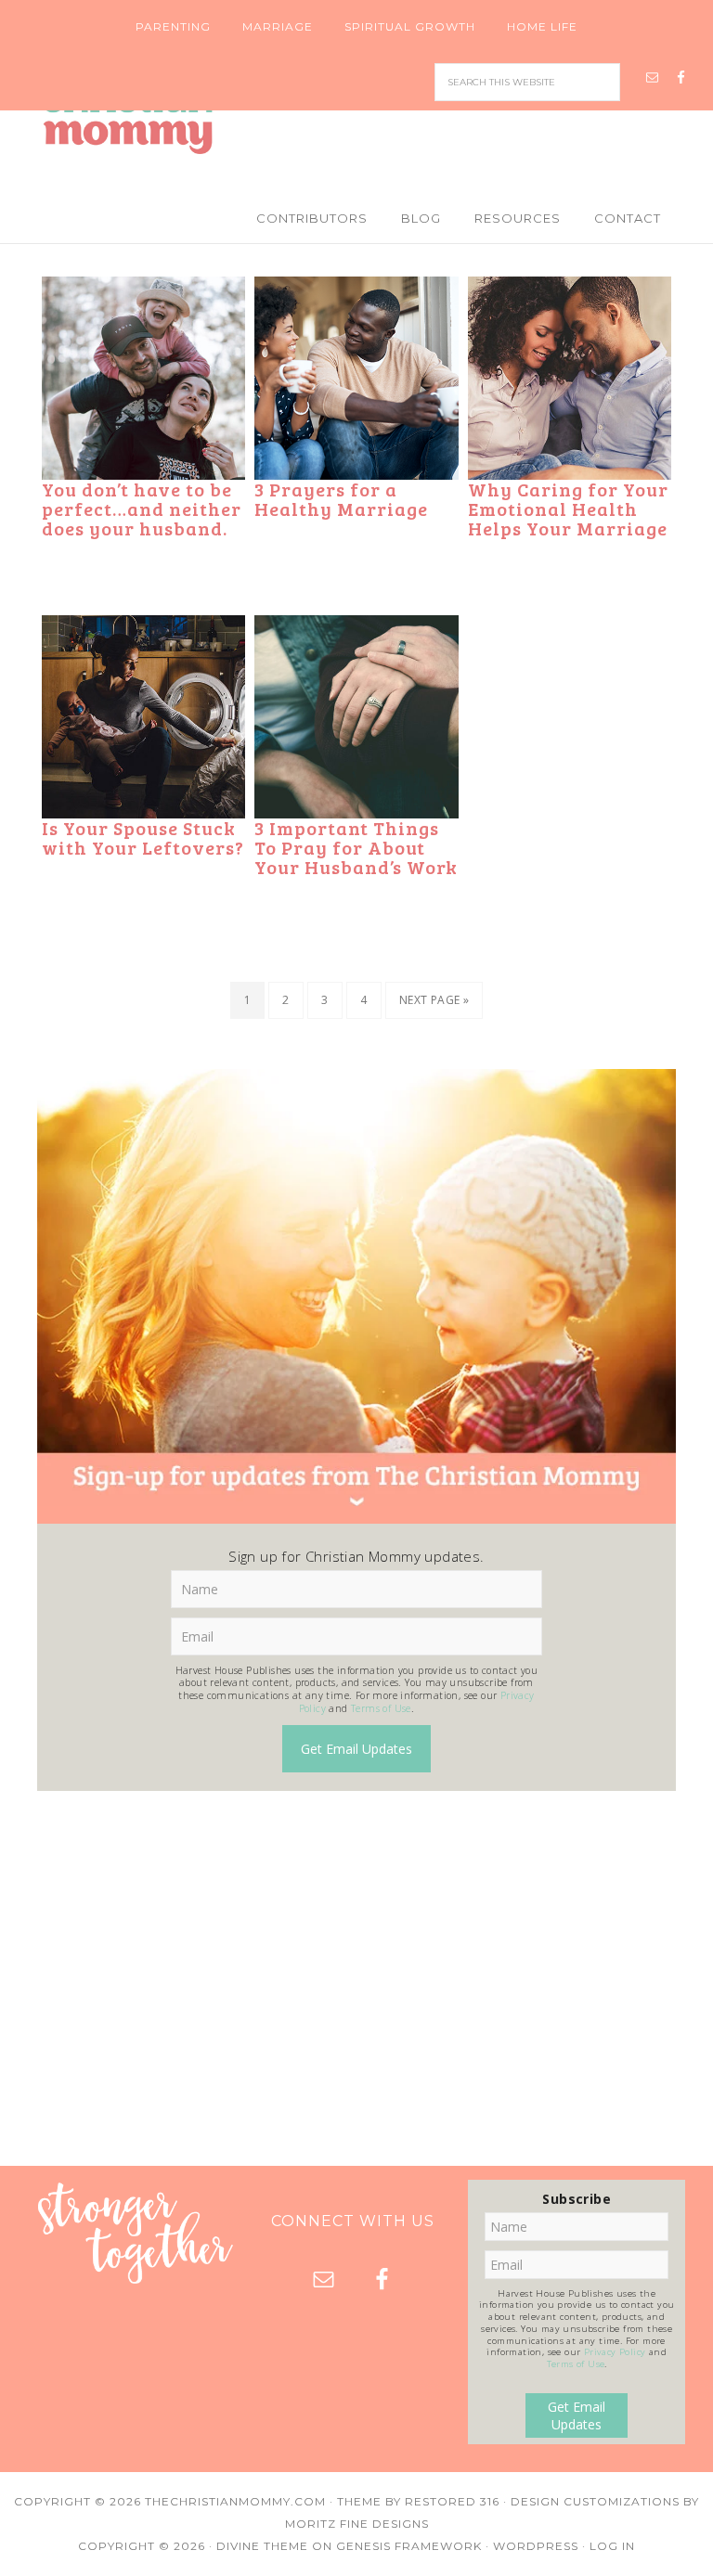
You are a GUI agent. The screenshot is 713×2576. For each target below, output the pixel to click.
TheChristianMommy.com (235, 2501)
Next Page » (434, 1000)
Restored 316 (452, 2501)
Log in (612, 2546)
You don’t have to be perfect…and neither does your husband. (142, 509)
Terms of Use (381, 1708)
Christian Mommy (356, 117)
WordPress (536, 2546)
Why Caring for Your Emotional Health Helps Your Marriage (568, 509)
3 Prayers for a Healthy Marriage (341, 499)
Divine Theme (262, 2546)
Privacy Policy (615, 2352)
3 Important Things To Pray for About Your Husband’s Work (356, 847)
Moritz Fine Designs (357, 2524)
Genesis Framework (409, 2546)
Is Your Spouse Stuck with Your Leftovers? (143, 837)
